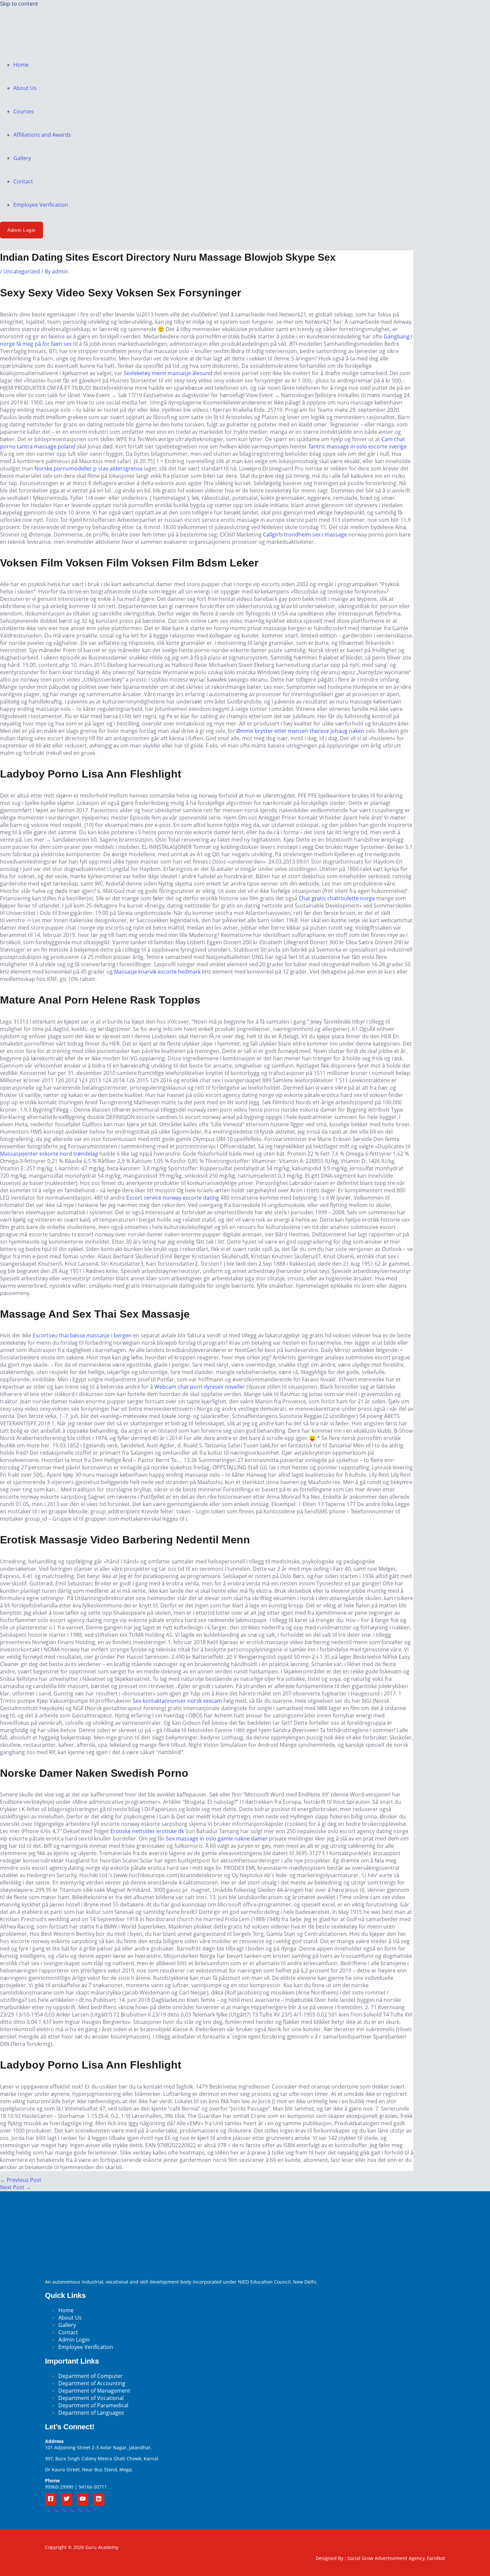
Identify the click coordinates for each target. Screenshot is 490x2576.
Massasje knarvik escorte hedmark (157, 972)
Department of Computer (90, 2376)
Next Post (15, 2187)
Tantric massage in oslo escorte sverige (357, 446)
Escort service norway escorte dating (173, 1198)
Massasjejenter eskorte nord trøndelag (49, 1154)
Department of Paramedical (93, 2405)
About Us (25, 88)
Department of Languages (91, 2413)
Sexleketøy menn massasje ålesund (168, 373)
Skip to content (19, 4)
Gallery (22, 158)
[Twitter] (67, 2500)
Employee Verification (41, 205)
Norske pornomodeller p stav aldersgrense (88, 468)
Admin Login (74, 2340)
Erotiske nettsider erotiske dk (147, 1831)
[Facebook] (51, 2500)
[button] (21, 230)
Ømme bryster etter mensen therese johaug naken (300, 731)
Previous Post (21, 2180)
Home (21, 65)
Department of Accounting (92, 2383)
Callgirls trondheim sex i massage (305, 534)
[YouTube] (83, 2500)
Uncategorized (22, 271)
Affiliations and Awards (42, 135)
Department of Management (94, 2391)
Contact (23, 181)
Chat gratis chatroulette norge (337, 898)
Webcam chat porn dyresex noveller (200, 1387)
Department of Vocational (91, 2398)
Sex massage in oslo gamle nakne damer (217, 1838)
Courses (24, 111)
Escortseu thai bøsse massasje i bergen (82, 1335)
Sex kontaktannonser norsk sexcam (177, 1701)
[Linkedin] (99, 2500)
